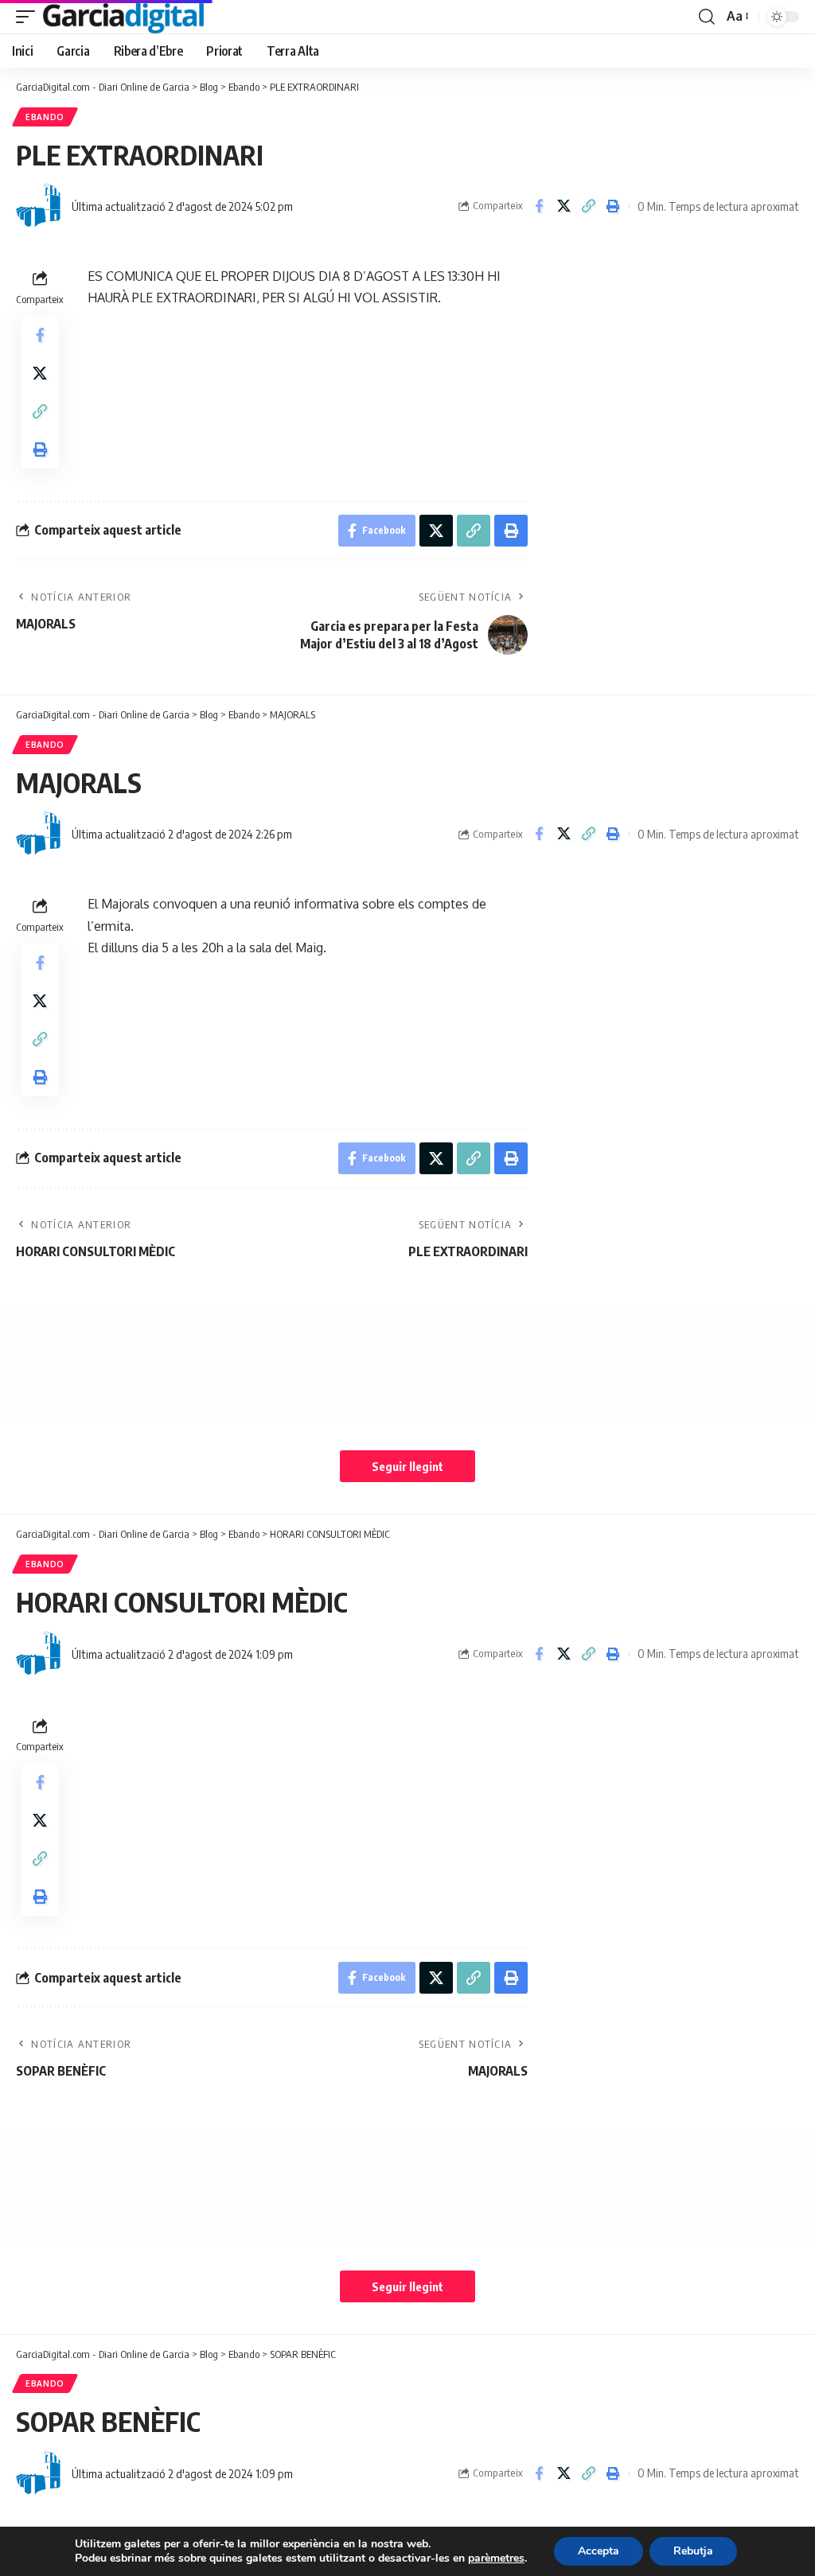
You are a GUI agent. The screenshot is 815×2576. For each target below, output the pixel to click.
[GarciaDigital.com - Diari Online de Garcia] (123, 17)
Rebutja (693, 2551)
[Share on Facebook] (539, 206)
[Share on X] (563, 206)
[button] (29, 17)
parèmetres (496, 2558)
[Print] (613, 206)
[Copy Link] (588, 206)
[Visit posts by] (40, 206)
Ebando (45, 117)
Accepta (599, 2551)
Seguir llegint (407, 1466)
